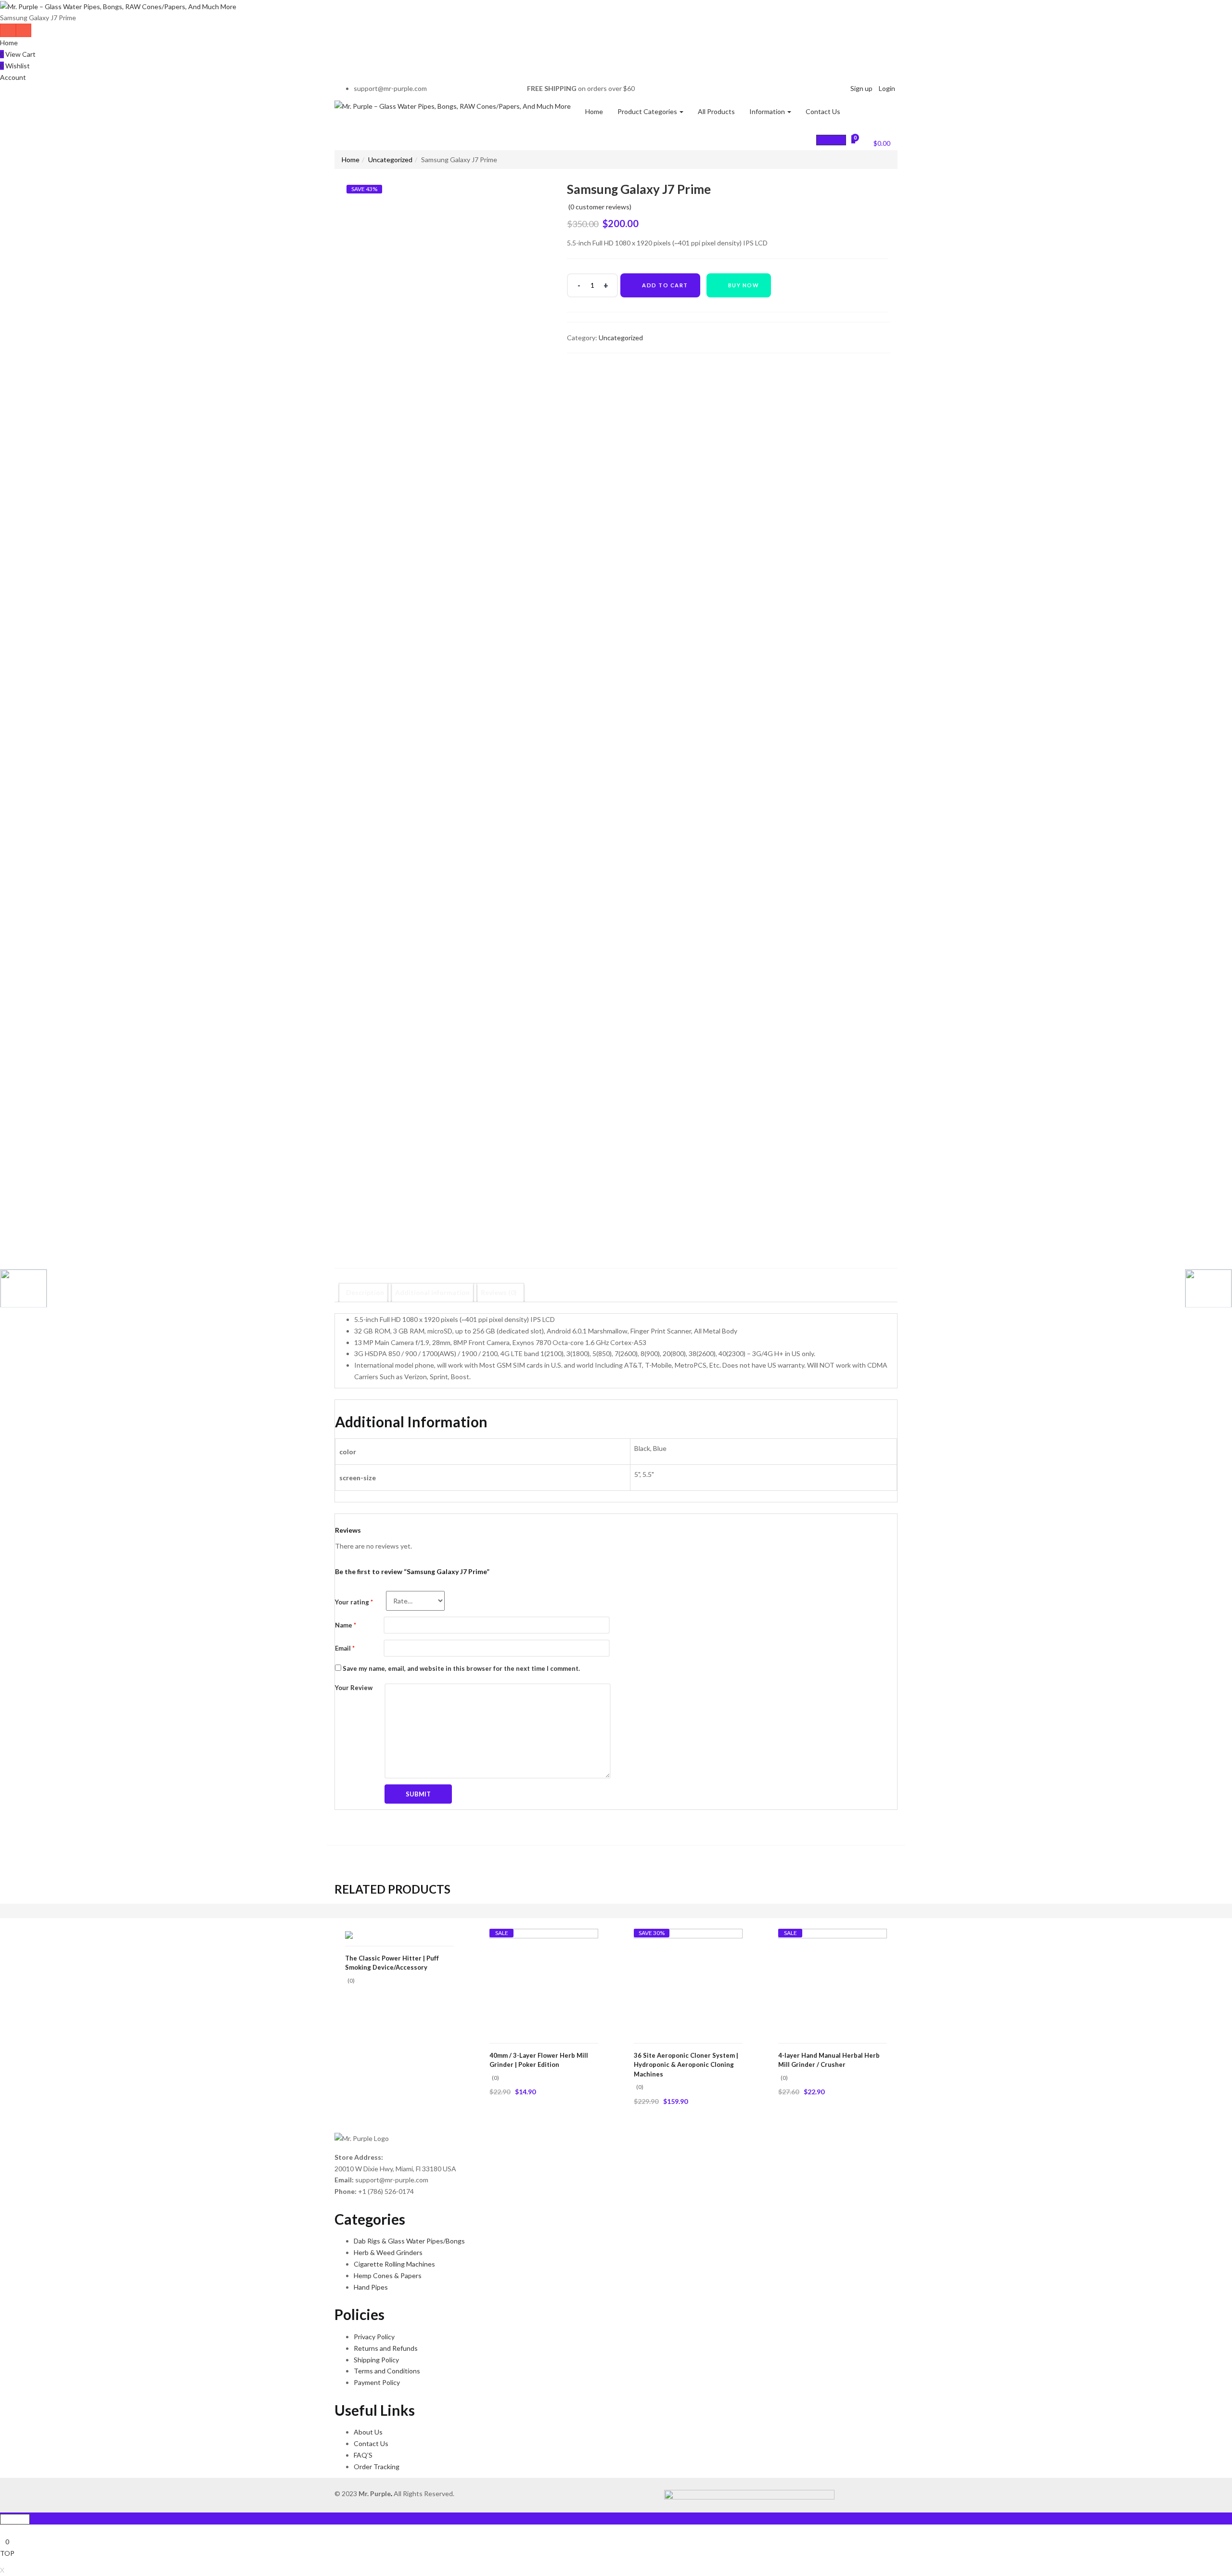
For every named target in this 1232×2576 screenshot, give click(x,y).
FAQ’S (363, 2455)
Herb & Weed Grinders (388, 2252)
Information (768, 111)
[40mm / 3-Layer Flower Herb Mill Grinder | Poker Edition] (544, 1982)
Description (365, 1292)
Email (345, 1648)
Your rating (354, 1602)
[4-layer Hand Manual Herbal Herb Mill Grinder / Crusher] (833, 1982)
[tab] (365, 1293)
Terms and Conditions (387, 2371)
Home (9, 43)
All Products (716, 111)
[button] (876, 142)
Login (887, 88)
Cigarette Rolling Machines (394, 2264)
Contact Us (823, 111)
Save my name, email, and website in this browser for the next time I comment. (461, 1668)
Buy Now (744, 285)
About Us (368, 2432)
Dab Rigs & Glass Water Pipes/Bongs (409, 2241)
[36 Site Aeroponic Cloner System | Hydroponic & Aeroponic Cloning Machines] (688, 1982)
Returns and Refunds (386, 2348)
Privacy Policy (374, 2337)
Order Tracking (377, 2467)
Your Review (354, 1688)
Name (346, 1625)
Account (13, 77)
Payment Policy (377, 2382)
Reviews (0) (499, 1292)
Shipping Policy (376, 2360)
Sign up (861, 88)
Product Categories (648, 111)
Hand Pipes (371, 2287)
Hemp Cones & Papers (388, 2275)
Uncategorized (390, 160)
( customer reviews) (600, 207)
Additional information (432, 1292)
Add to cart (665, 285)
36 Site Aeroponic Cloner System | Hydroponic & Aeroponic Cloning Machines (686, 2065)
